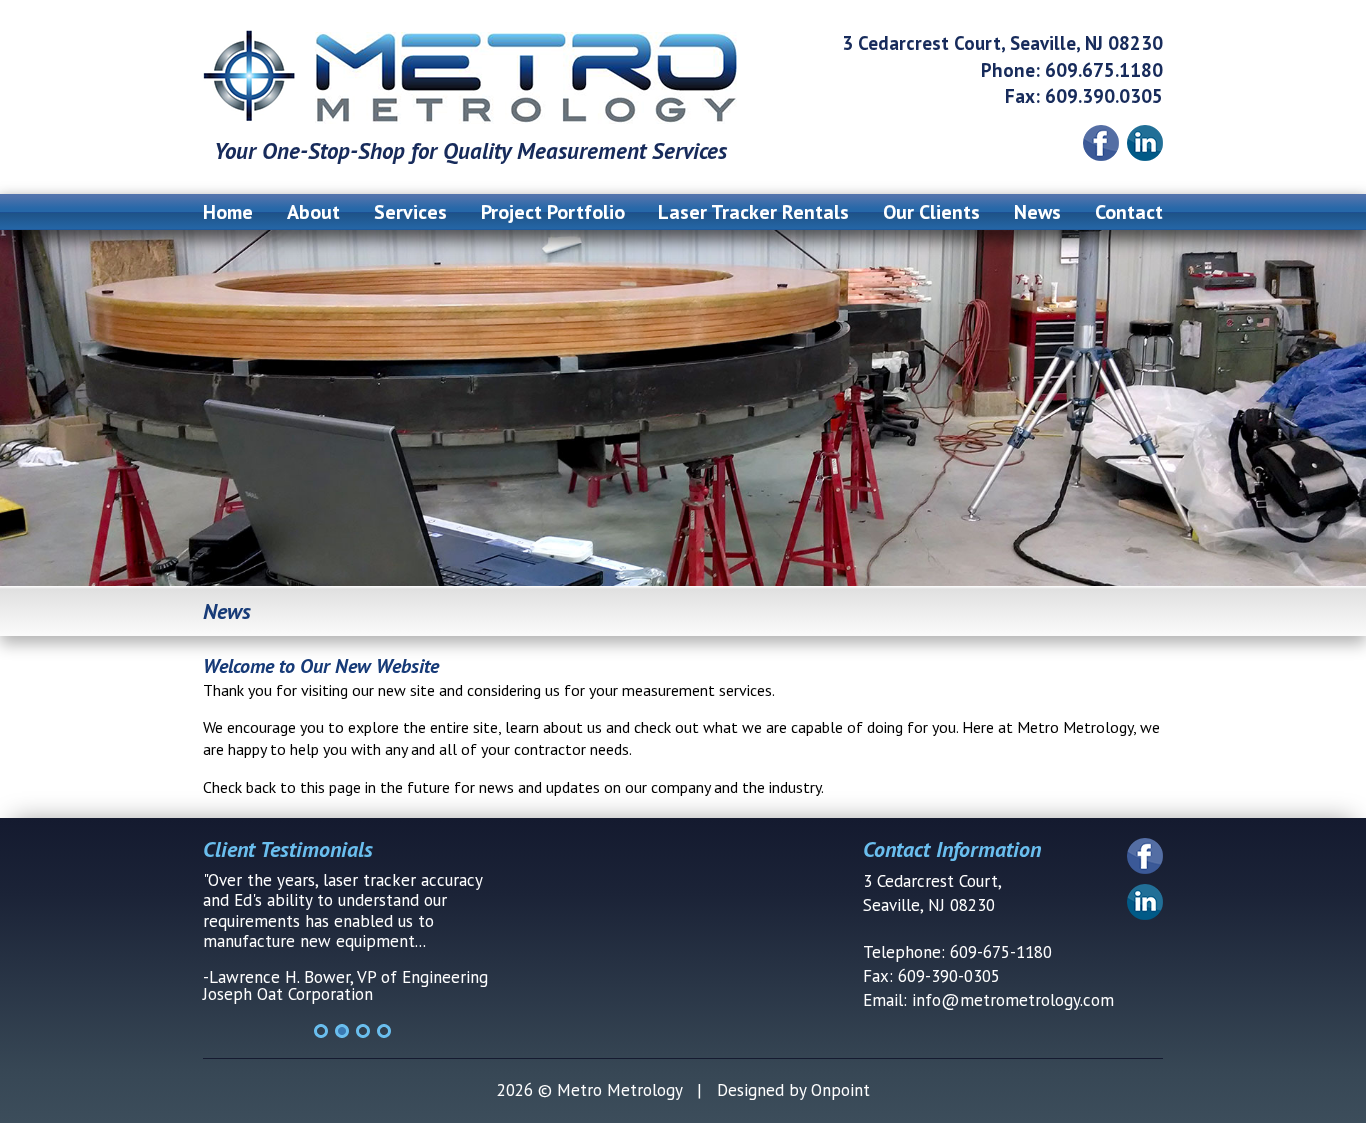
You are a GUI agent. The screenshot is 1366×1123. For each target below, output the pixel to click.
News (1037, 212)
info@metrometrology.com (1013, 1000)
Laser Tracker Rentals (753, 212)
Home (228, 212)
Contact (1129, 212)
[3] (363, 1031)
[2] (342, 1031)
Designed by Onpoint (793, 1090)
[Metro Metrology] (470, 77)
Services (410, 212)
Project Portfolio (553, 212)
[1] (321, 1031)
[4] (384, 1031)
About (313, 212)
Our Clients (931, 212)
